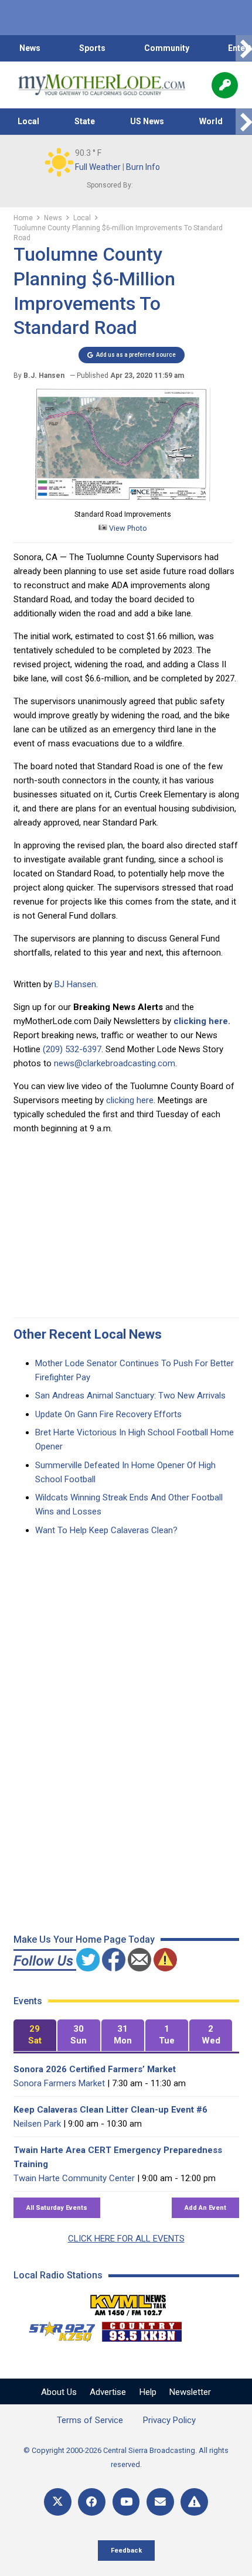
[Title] (194, 2502)
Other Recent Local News (88, 1334)
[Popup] (225, 85)
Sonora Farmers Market (59, 2083)
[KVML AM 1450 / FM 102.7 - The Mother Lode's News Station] (128, 2302)
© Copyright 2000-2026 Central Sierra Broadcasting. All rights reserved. (126, 2457)
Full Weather (98, 167)
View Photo (127, 528)
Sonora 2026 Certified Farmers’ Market (95, 2069)
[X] (58, 2502)
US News (147, 121)
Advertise (108, 2392)
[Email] (160, 2502)
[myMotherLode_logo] (102, 85)
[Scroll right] (244, 48)
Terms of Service (90, 2420)
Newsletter (190, 2392)
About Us (59, 2392)
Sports (92, 48)
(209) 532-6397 (72, 1049)
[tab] (35, 2036)
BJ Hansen (75, 984)
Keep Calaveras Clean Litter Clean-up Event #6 (110, 2110)
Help (148, 2392)
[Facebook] (92, 2502)
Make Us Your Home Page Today (84, 1939)
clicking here (130, 1100)
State (85, 121)
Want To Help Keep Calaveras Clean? (106, 1530)
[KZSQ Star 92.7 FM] (57, 2329)
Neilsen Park (37, 2124)
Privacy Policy (169, 2420)
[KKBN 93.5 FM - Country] (142, 2329)
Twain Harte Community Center (74, 2178)
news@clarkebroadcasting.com (115, 1063)
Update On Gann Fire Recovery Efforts (108, 1414)
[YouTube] (126, 2502)
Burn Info (143, 167)
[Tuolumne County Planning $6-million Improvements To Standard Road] (122, 500)
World (211, 121)
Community (167, 48)
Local (28, 121)
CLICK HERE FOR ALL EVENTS (126, 2239)
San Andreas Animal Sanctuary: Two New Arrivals (130, 1396)
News (30, 48)
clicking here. (202, 1021)
